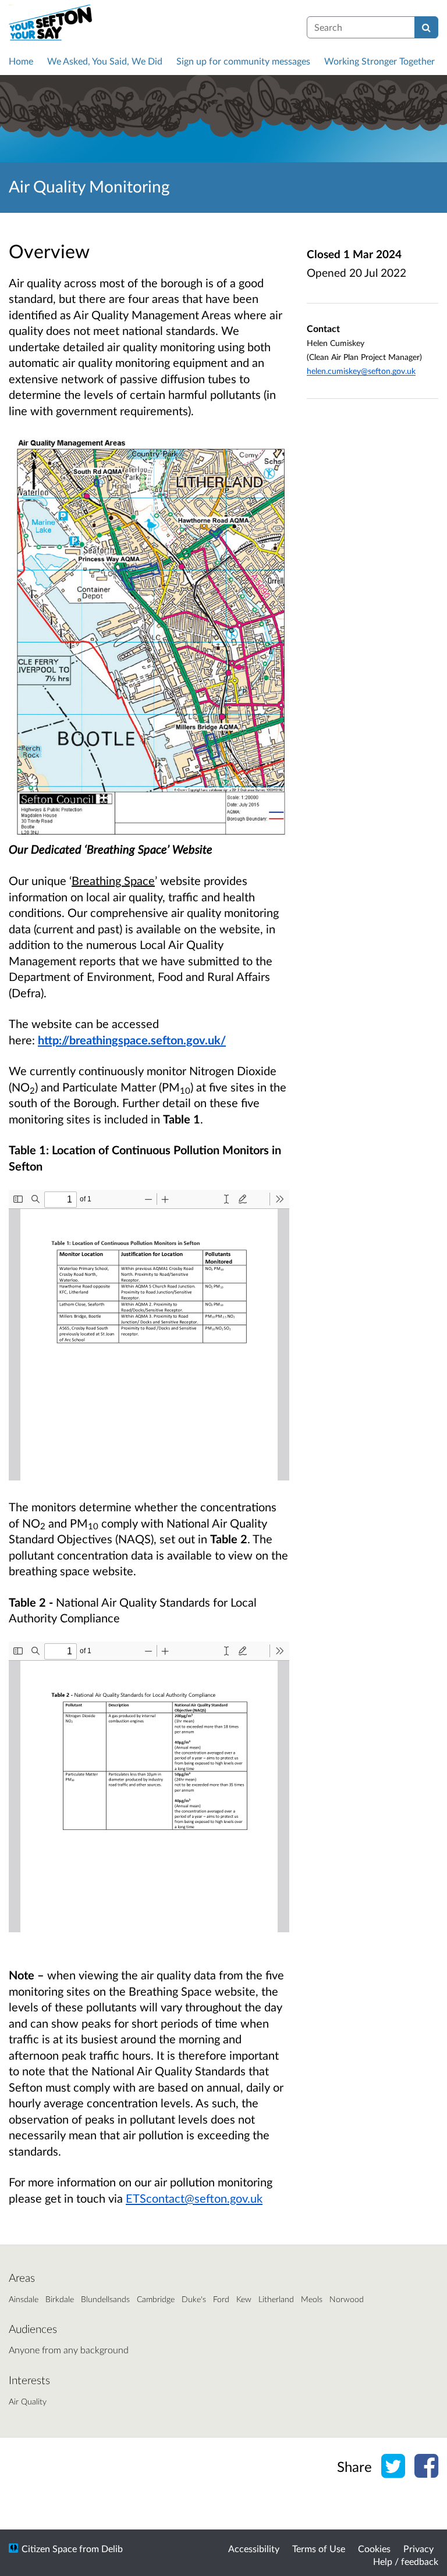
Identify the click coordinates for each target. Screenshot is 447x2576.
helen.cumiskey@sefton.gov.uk (361, 371)
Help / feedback (406, 2561)
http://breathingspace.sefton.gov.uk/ (132, 1040)
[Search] (426, 27)
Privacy (418, 2548)
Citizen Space (49, 2548)
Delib (112, 2548)
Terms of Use (319, 2548)
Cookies (374, 2548)
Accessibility (254, 2548)
